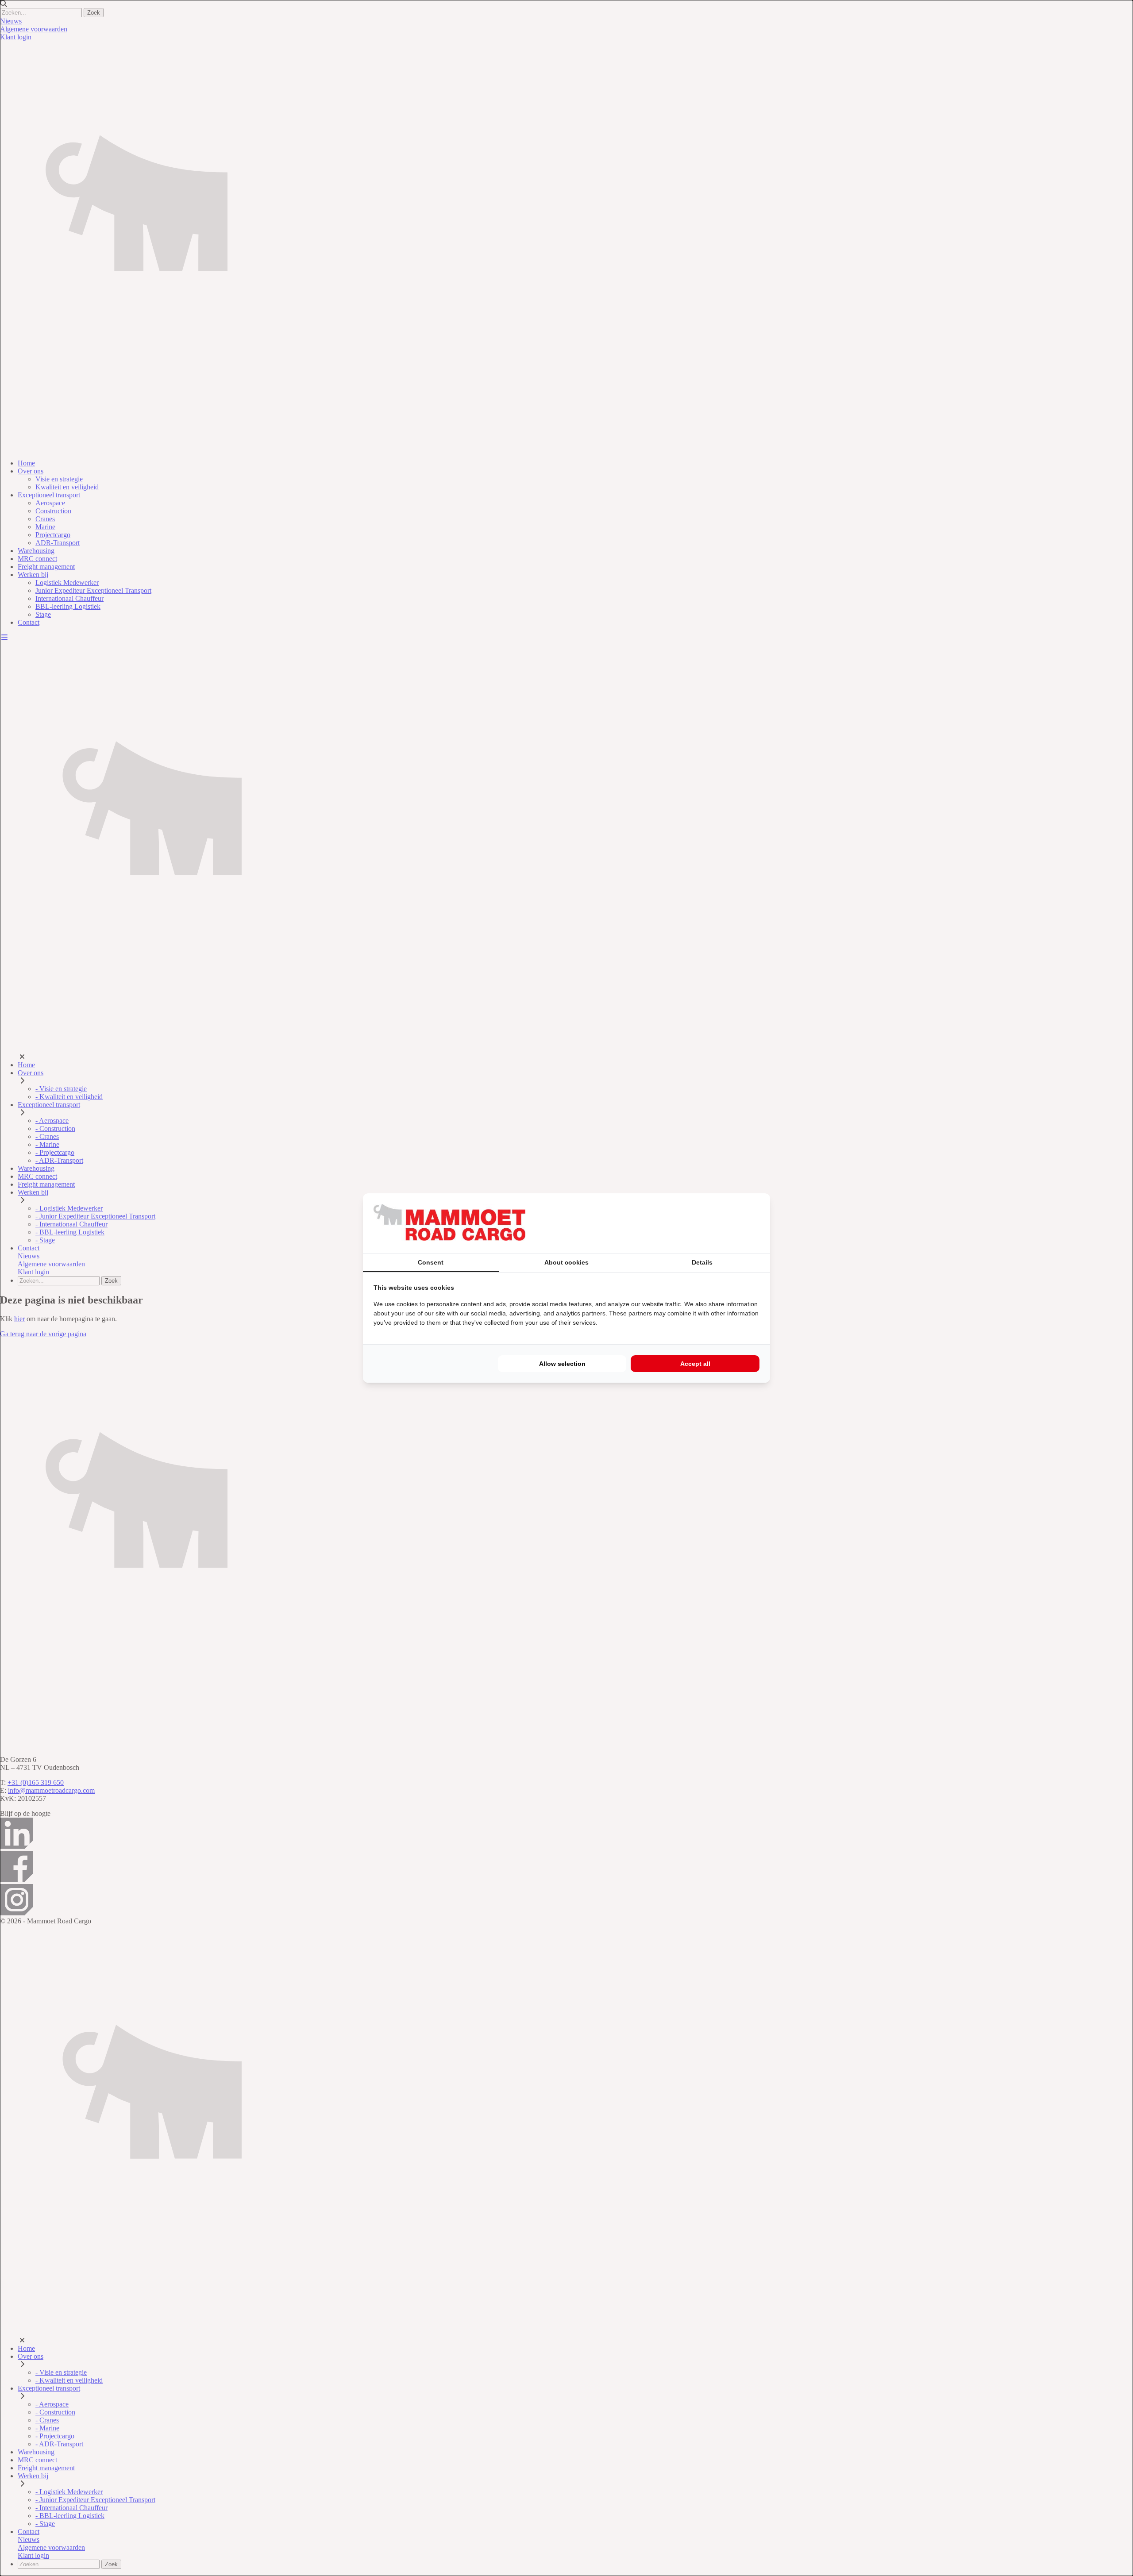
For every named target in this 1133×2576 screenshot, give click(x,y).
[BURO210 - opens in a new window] (726, 1223)
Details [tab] (702, 1262)
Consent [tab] (431, 1262)
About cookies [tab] (566, 1262)
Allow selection (562, 1364)
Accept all (695, 1364)
